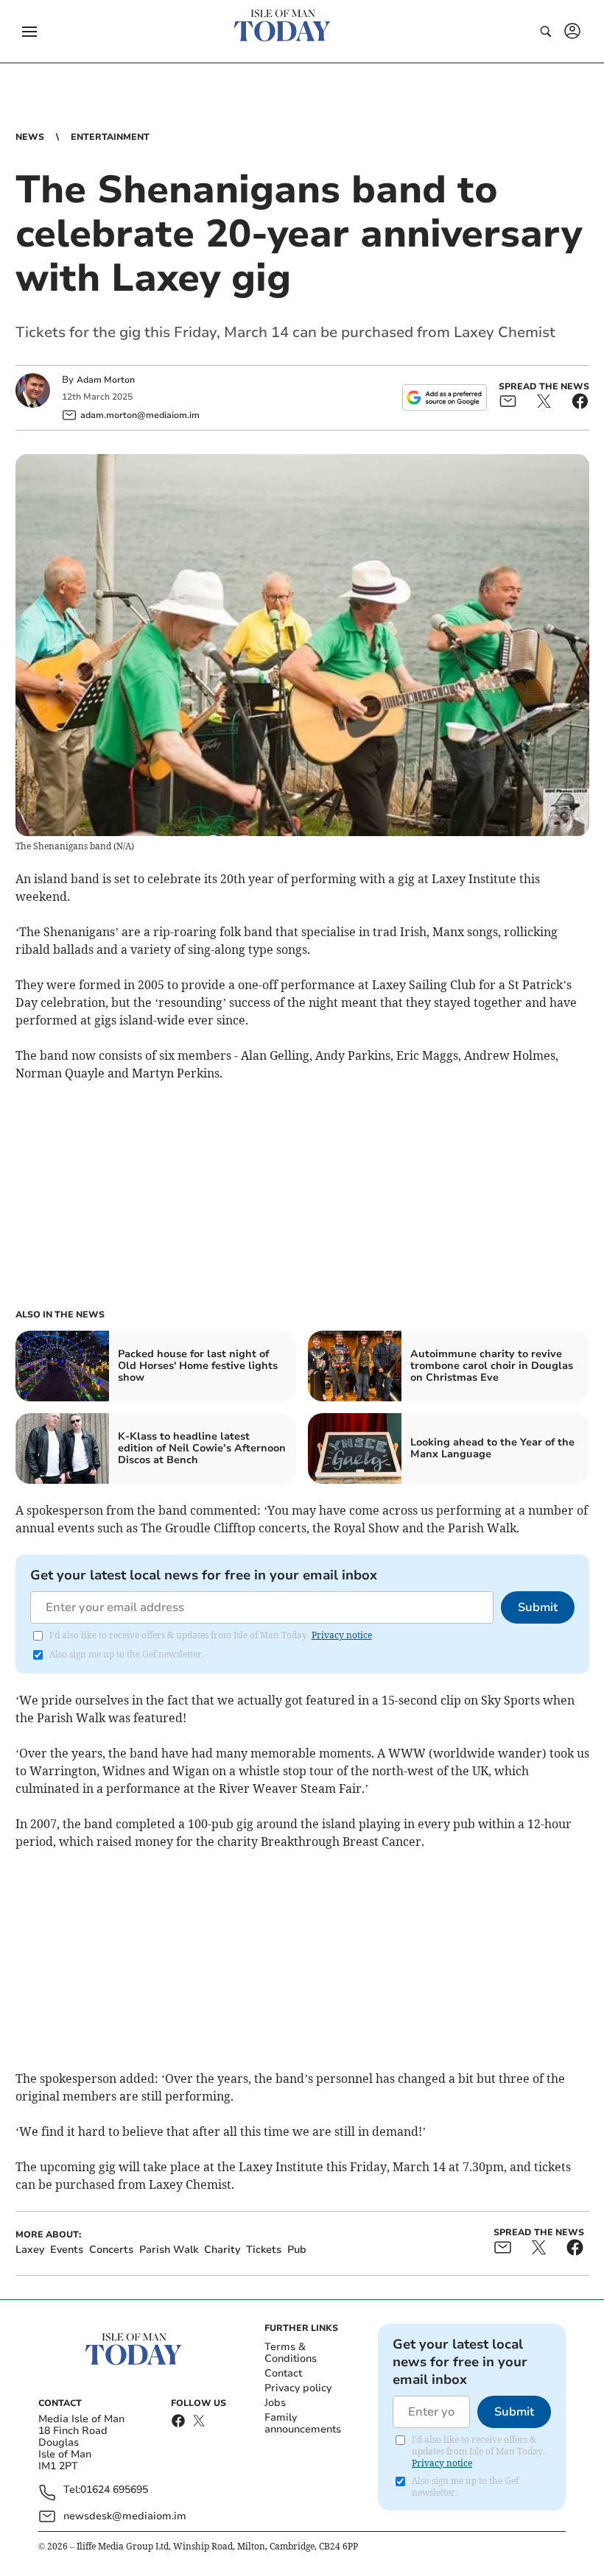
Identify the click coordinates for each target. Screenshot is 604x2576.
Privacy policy (298, 2388)
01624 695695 (114, 2490)
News (30, 137)
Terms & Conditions (291, 2353)
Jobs (275, 2403)
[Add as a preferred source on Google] (444, 397)
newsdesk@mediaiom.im (125, 2516)
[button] (29, 32)
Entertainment (110, 137)
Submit (538, 1607)
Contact (283, 2373)
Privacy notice (342, 1635)
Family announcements (303, 2423)
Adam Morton (106, 380)
